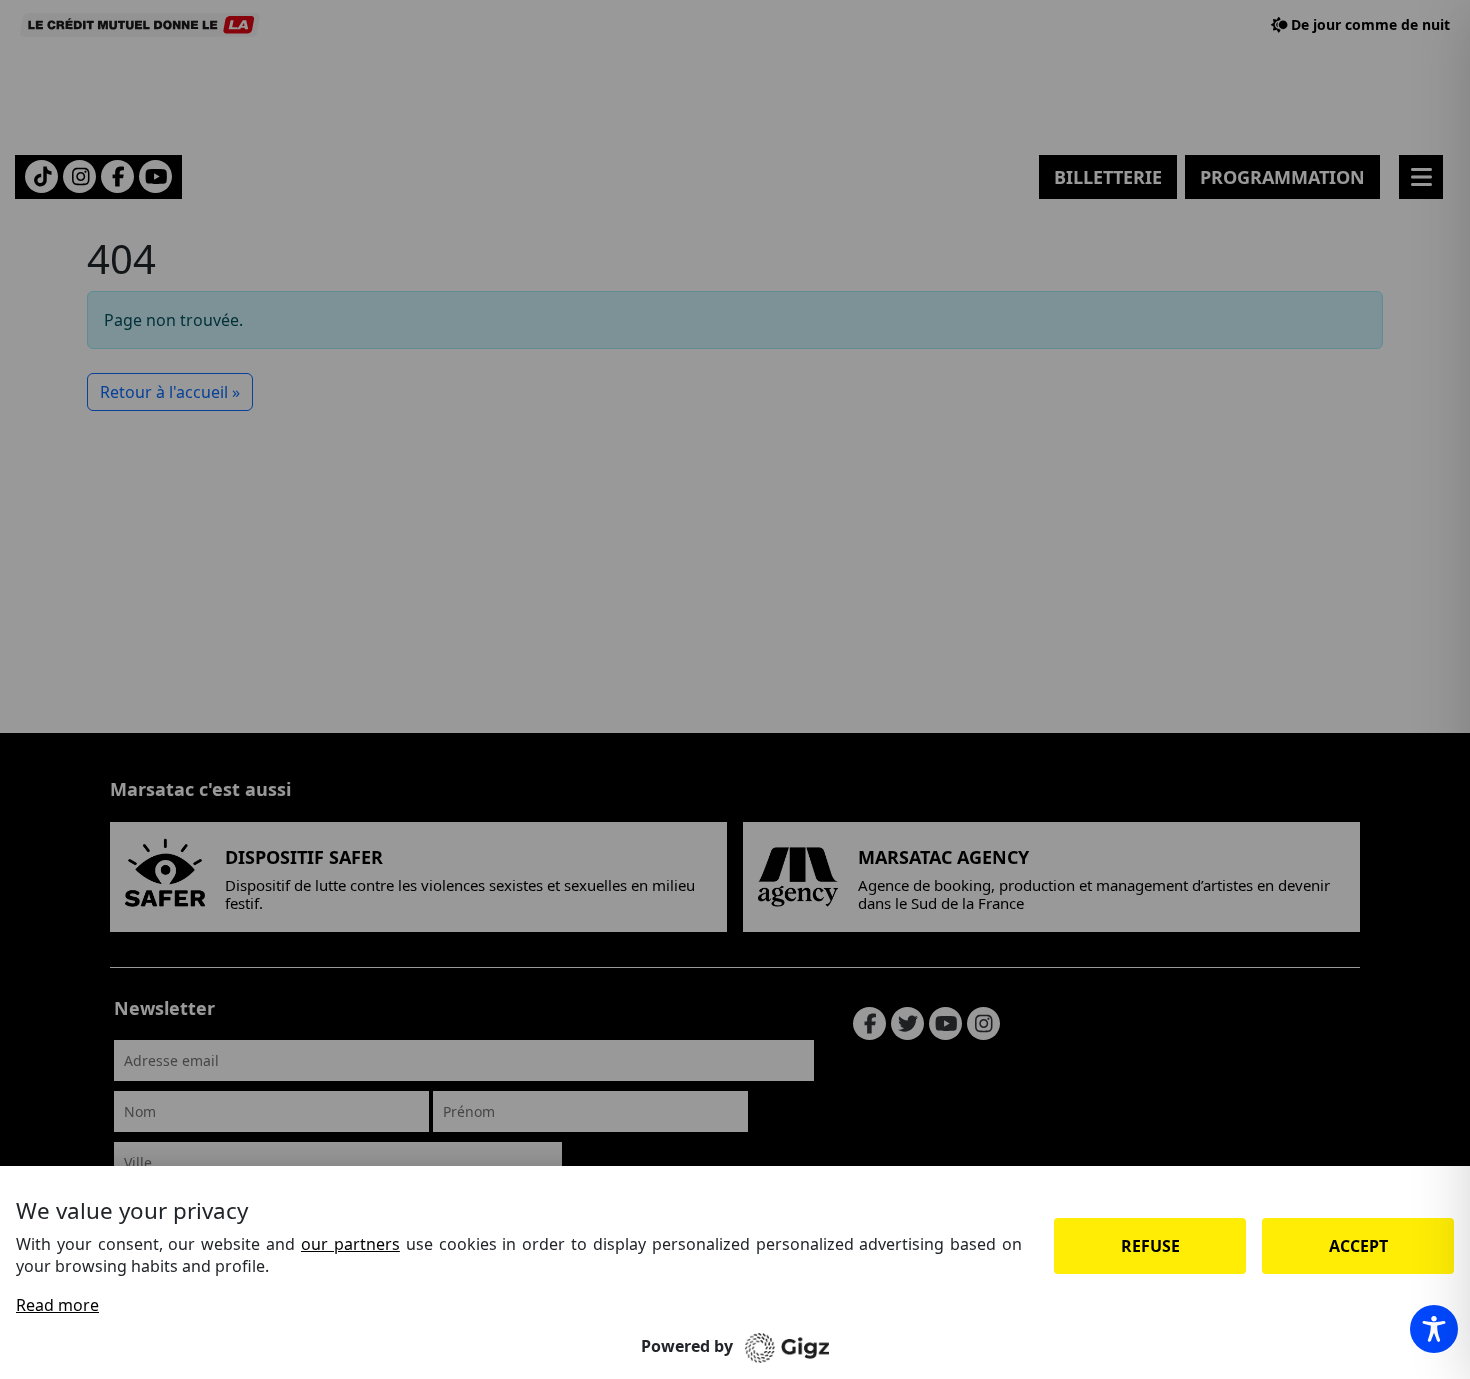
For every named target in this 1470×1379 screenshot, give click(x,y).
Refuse (1150, 1246)
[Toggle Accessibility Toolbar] (1434, 1329)
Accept (1358, 1246)
